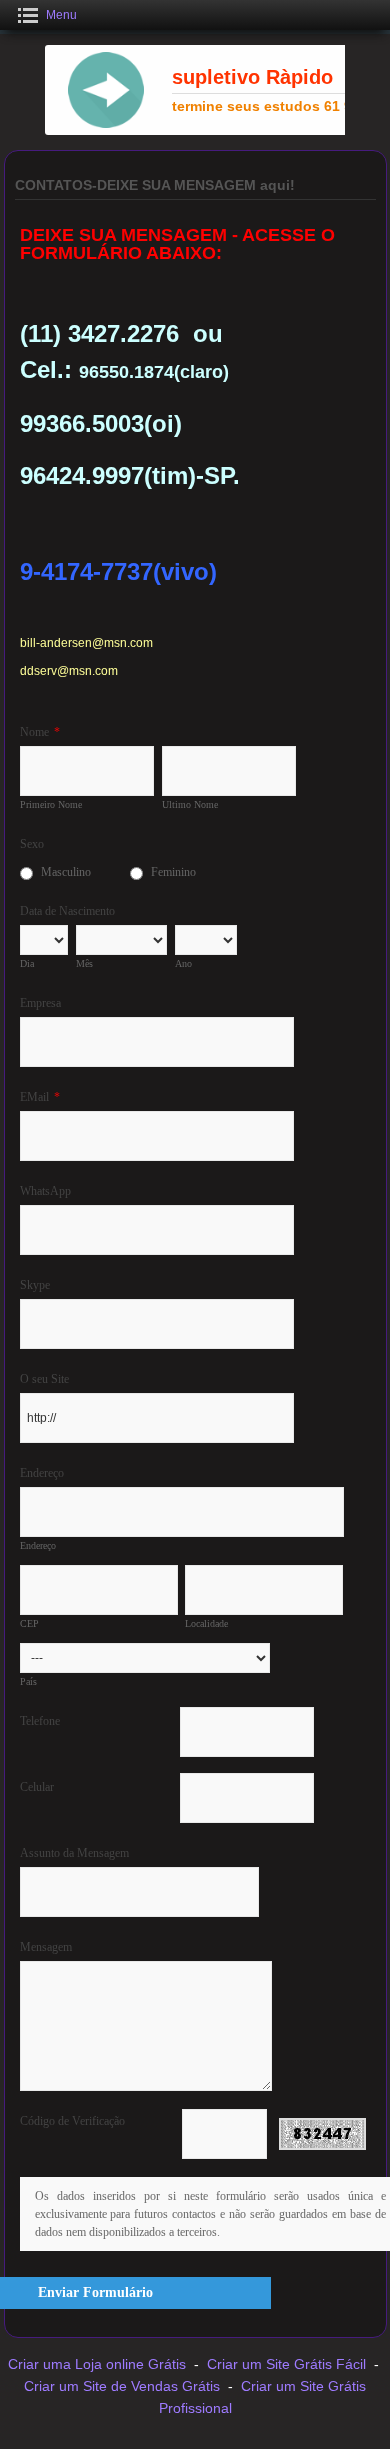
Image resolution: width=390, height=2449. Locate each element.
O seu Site (44, 1379)
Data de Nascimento (67, 911)
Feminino (173, 872)
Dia (27, 963)
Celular (37, 1787)
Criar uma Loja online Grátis (97, 2364)
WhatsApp (45, 1191)
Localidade (206, 1623)
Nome (40, 732)
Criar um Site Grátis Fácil (286, 2364)
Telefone (40, 1721)
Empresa (40, 1003)
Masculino (66, 872)
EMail (40, 1097)
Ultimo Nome (190, 804)
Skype (35, 1285)
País (28, 1681)
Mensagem (46, 1947)
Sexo (32, 844)
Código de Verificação (72, 2121)
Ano (183, 963)
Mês (84, 963)
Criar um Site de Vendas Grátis (122, 2386)
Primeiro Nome (51, 804)
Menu (61, 15)
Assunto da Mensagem (74, 1853)
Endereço (42, 1473)
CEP (29, 1623)
